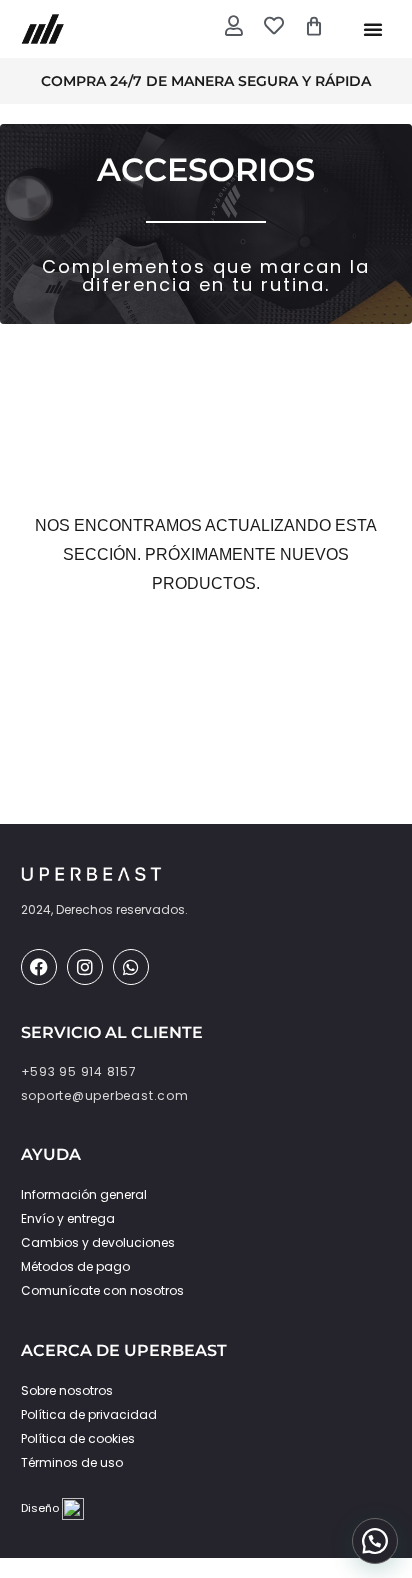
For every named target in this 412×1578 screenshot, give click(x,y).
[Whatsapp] (131, 967)
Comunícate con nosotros (102, 1290)
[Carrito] (314, 26)
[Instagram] (85, 967)
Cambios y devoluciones (98, 1242)
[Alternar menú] (373, 29)
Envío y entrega (68, 1218)
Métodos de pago (75, 1266)
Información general (84, 1194)
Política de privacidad (89, 1414)
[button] (375, 1541)
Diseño (41, 1508)
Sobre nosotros (67, 1390)
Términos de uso (72, 1462)
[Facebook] (39, 967)
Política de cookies (78, 1438)
